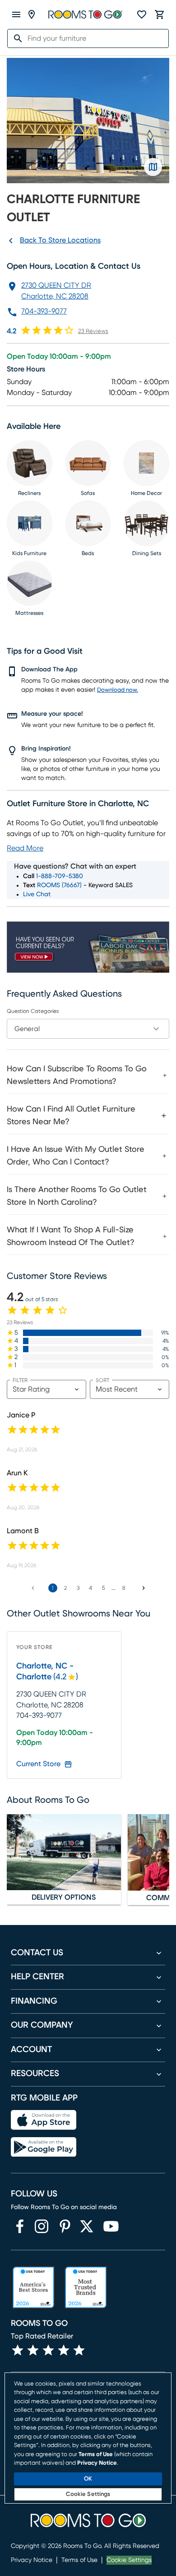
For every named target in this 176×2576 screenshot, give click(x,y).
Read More (25, 848)
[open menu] (16, 14)
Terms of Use (79, 2560)
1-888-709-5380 (60, 876)
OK (88, 2479)
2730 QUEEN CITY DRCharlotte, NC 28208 (56, 291)
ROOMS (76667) (59, 885)
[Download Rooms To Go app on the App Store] (44, 2120)
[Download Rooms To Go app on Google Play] (44, 2147)
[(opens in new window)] (20, 2226)
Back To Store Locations (60, 240)
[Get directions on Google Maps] (153, 167)
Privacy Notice (32, 2560)
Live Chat (37, 894)
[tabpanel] (88, 1154)
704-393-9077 (44, 311)
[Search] (15, 38)
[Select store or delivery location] (32, 14)
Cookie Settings (129, 2560)
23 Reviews (93, 331)
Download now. (118, 690)
